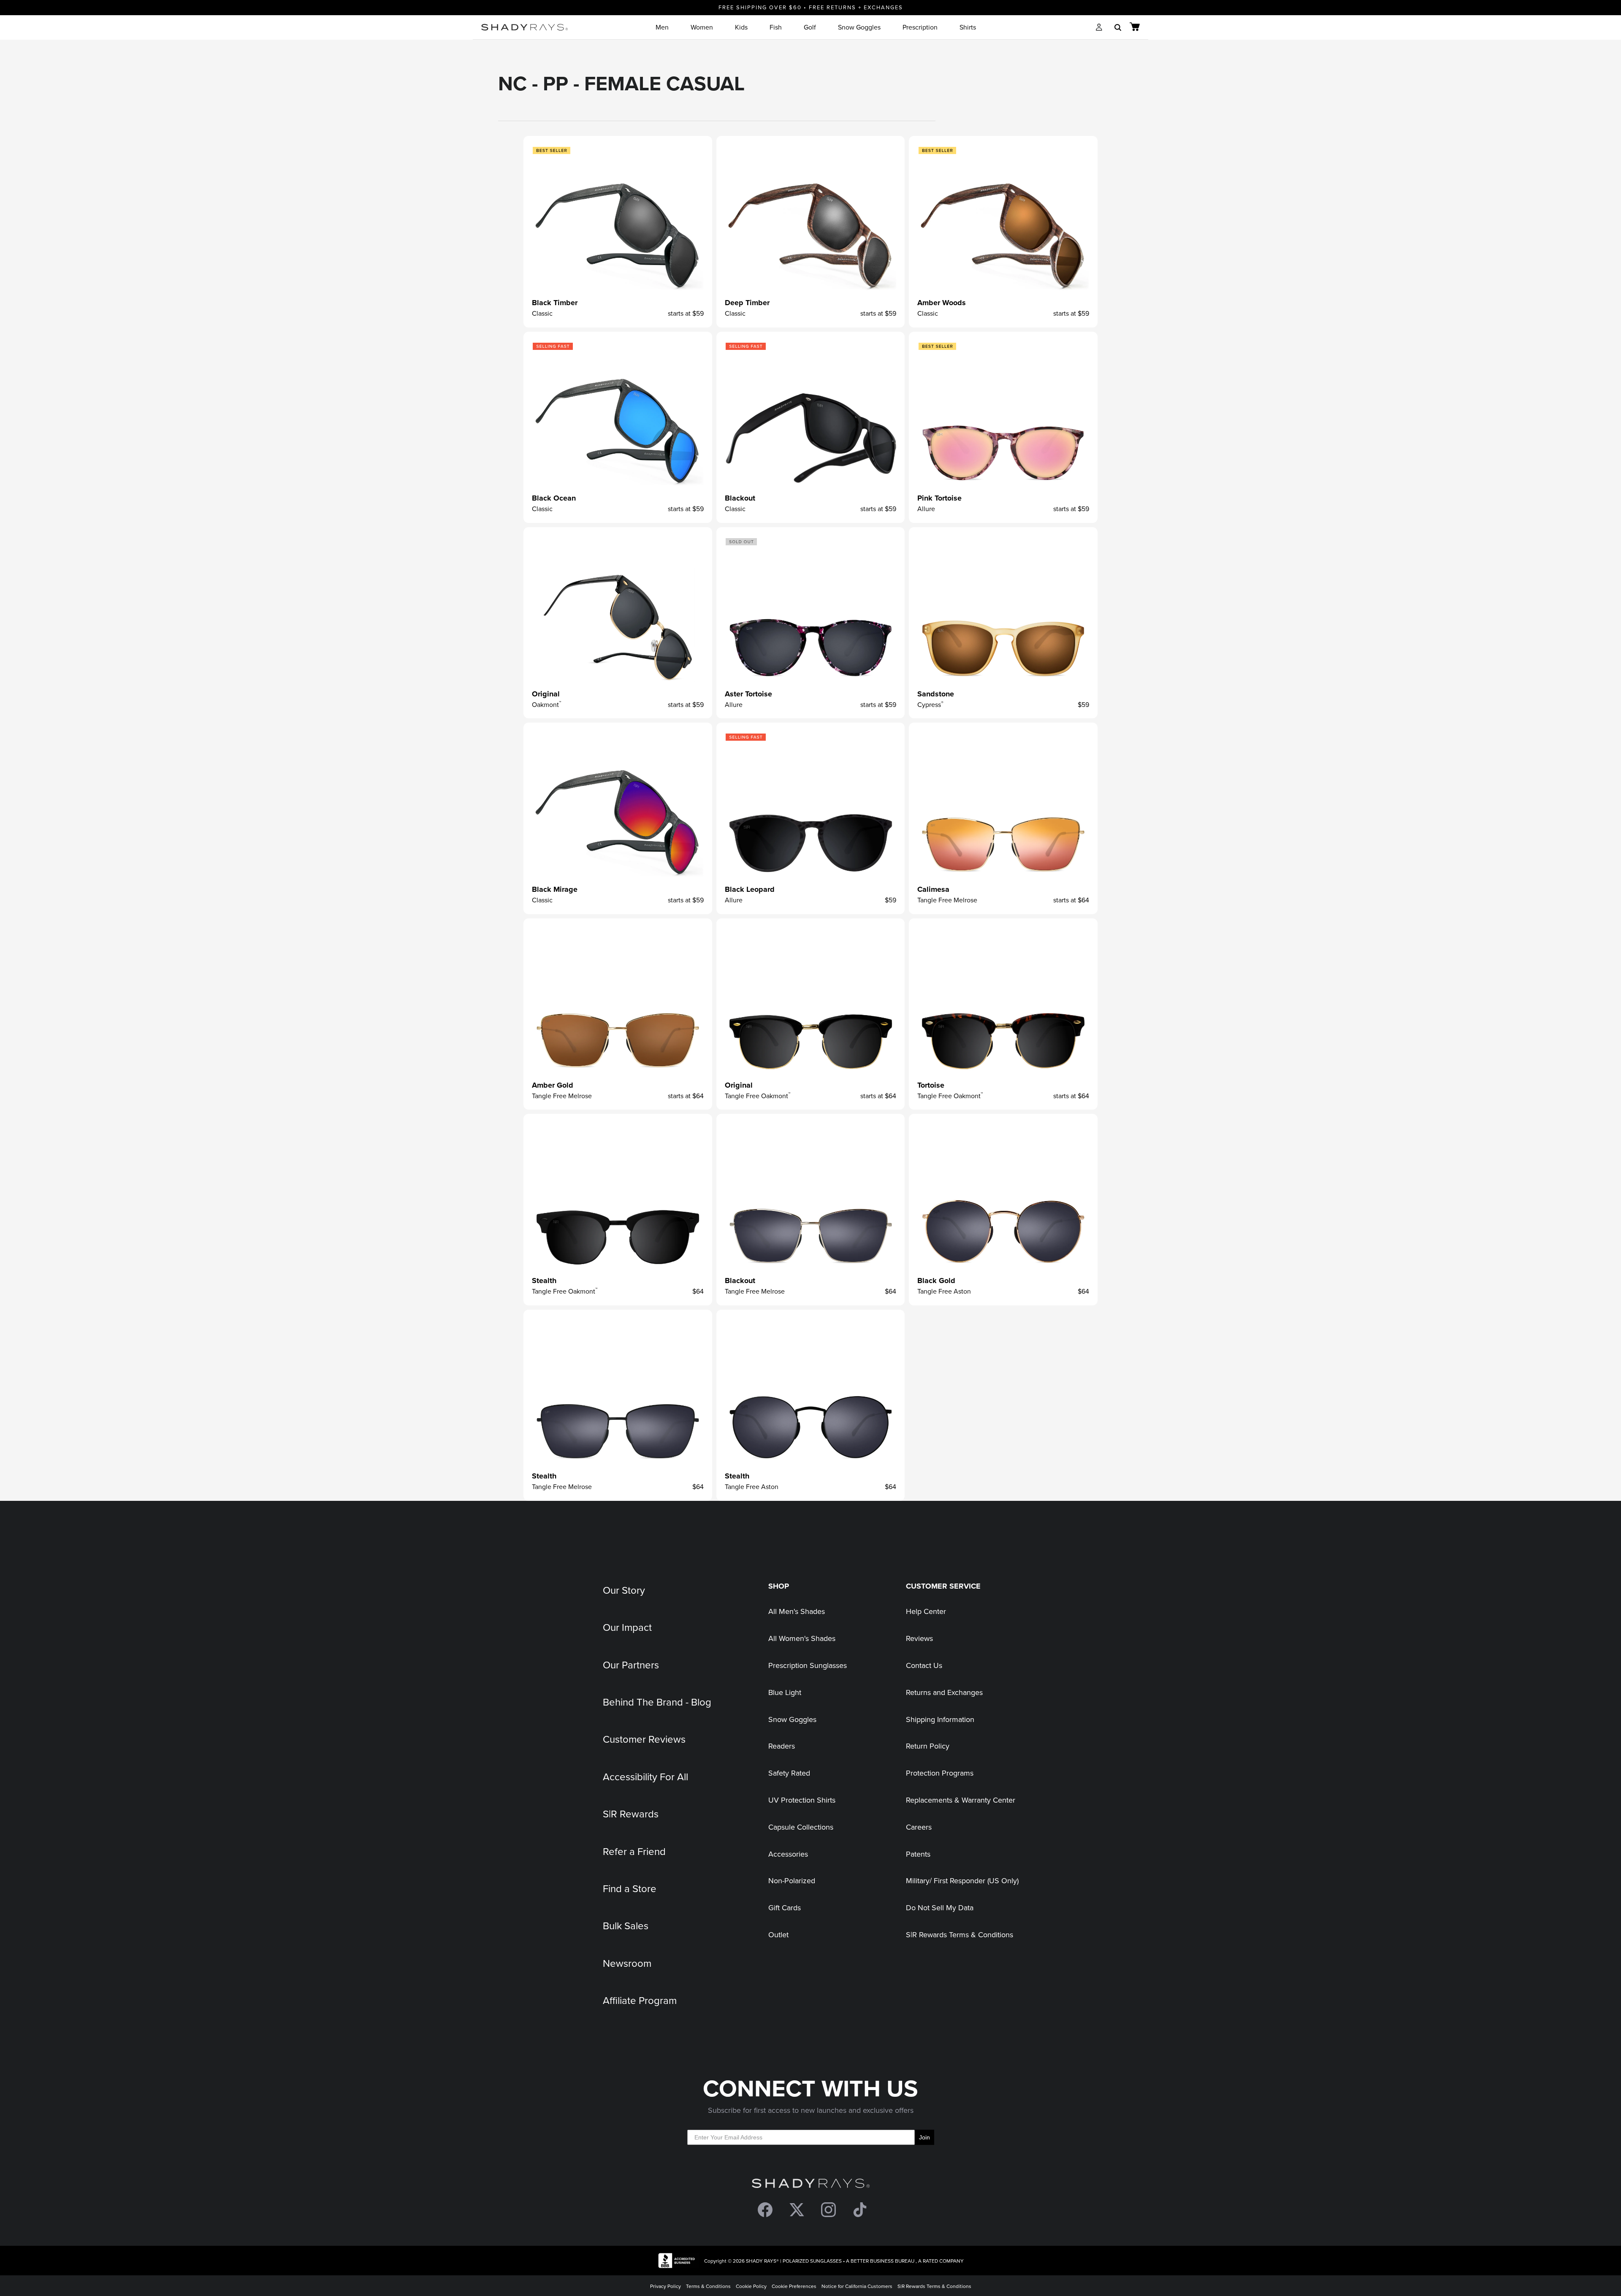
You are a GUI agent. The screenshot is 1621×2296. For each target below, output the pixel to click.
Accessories (788, 1854)
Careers (919, 1827)
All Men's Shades (797, 1611)
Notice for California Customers (857, 2286)
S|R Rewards (631, 1814)
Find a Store (630, 1888)
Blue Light (785, 1692)
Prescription (920, 27)
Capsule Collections (801, 1827)
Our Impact (627, 1627)
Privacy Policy (665, 2286)
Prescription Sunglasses (808, 1665)
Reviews (919, 1638)
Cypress (930, 704)
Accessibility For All (645, 1776)
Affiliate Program (640, 2000)
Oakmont (546, 704)
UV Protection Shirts (802, 1800)
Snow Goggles (859, 27)
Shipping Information (940, 1719)
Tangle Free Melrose (947, 900)
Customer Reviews (644, 1739)
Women (702, 27)
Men (662, 27)
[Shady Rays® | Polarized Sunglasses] (525, 27)
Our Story (624, 1590)
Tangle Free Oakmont (758, 1096)
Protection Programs (940, 1773)
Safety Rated (789, 1773)
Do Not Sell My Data (940, 1907)
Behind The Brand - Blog (657, 1702)
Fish (776, 27)
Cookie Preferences (794, 2286)
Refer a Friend (634, 1851)
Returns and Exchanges (944, 1692)
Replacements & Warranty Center (961, 1800)
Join (924, 2137)
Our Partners (631, 1665)
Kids (741, 27)
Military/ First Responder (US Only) (962, 1880)
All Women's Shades (802, 1638)
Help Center (926, 1611)
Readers (782, 1746)
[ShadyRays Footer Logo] (811, 2185)
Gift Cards (785, 1907)
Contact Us (924, 1665)
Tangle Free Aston (944, 1291)
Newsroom (627, 1963)
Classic (542, 313)
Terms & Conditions (708, 2286)
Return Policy (928, 1746)
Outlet (778, 1935)
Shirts (968, 27)
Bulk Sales (626, 1925)
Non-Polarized (792, 1880)
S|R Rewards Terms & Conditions (960, 1935)
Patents (918, 1854)
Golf (810, 27)
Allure (926, 509)
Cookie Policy (751, 2286)
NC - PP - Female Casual (621, 83)
